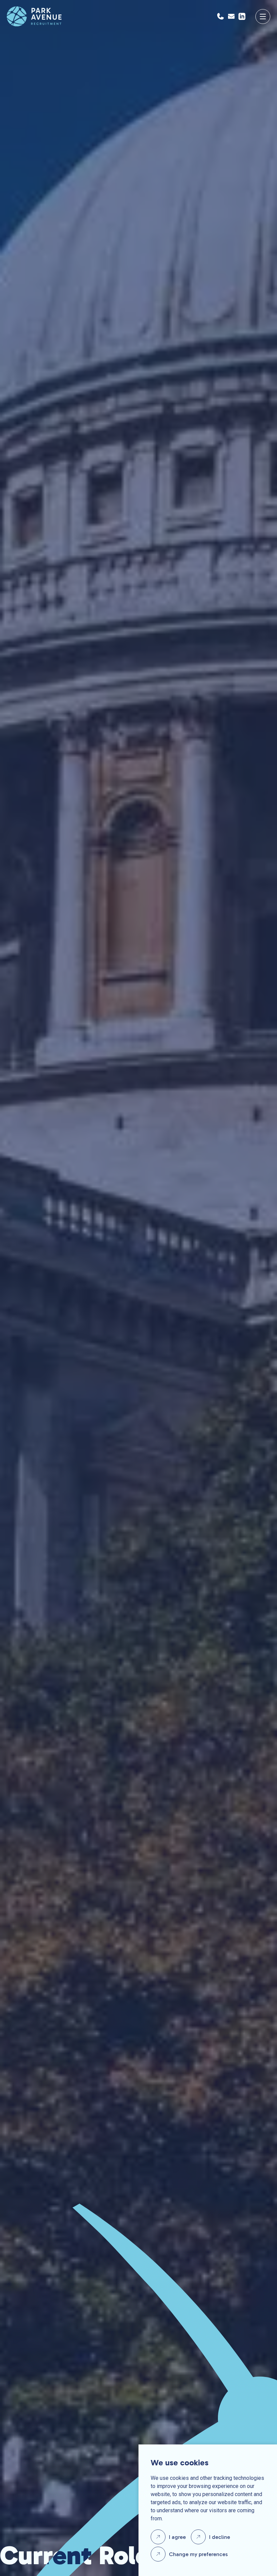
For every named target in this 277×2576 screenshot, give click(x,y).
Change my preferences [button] (198, 2554)
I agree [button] (177, 2537)
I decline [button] (220, 2537)
